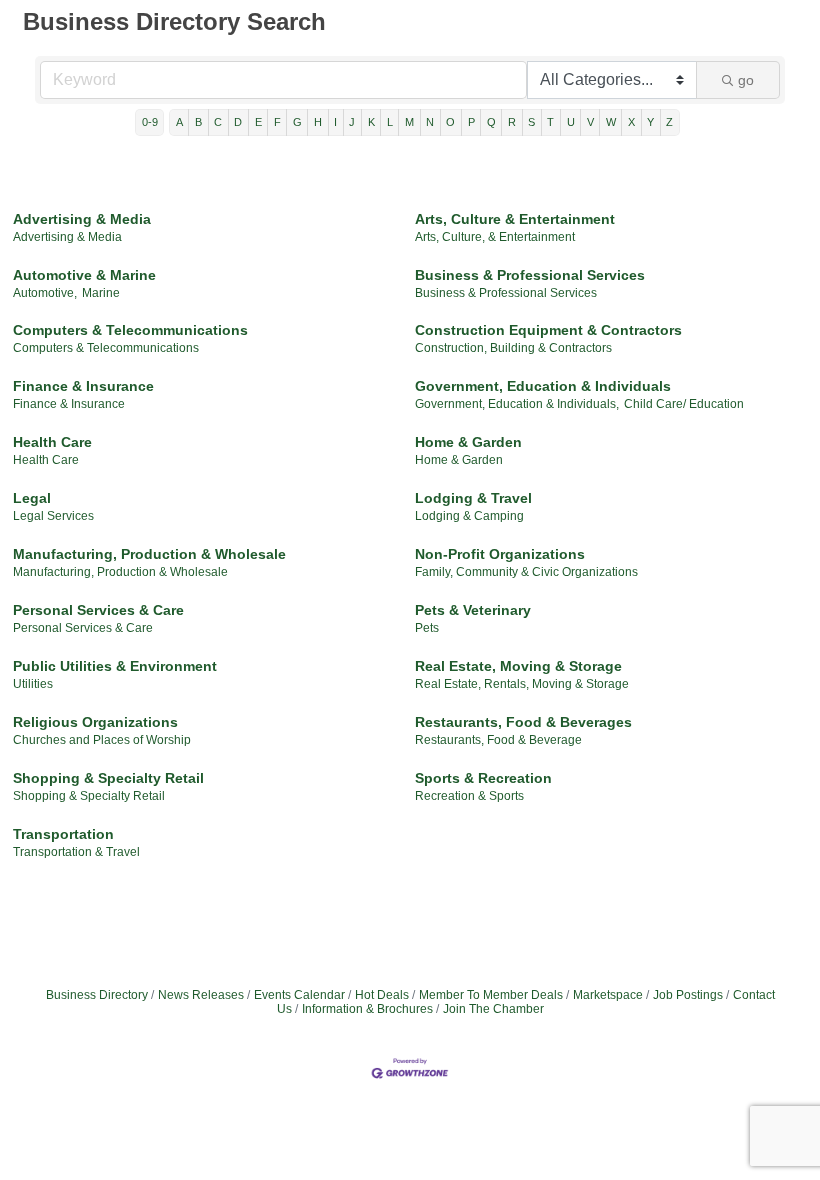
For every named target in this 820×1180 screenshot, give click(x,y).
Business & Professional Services (530, 275)
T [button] (550, 122)
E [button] (258, 122)
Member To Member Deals (491, 995)
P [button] (471, 122)
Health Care (52, 442)
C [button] (218, 122)
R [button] (512, 122)
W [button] (611, 122)
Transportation (63, 834)
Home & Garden (468, 442)
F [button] (277, 122)
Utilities (33, 684)
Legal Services (53, 516)
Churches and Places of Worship (102, 740)
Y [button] (650, 122)
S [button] (531, 122)
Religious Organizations (95, 722)
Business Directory (97, 995)
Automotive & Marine (84, 275)
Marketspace (608, 995)
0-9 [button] (150, 122)
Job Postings (688, 995)
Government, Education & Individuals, (517, 404)
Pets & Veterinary (473, 610)
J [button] (352, 122)
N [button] (430, 122)
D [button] (238, 122)
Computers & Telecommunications (130, 330)
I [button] (335, 122)
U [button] (571, 122)
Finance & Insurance (83, 386)
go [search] (746, 80)
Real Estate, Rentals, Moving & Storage (522, 684)
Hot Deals (382, 995)
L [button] (390, 122)
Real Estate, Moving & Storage (518, 666)
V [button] (590, 122)
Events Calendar (299, 995)
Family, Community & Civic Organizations (526, 572)
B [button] (198, 122)
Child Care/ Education (684, 404)
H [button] (318, 122)
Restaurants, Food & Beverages (523, 722)
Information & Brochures (367, 1009)
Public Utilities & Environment (115, 666)
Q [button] (491, 122)
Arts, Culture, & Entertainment (495, 237)
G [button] (297, 122)
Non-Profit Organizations (500, 554)
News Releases (201, 995)
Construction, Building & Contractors (513, 348)
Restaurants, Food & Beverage (498, 740)
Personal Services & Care (98, 610)
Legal (32, 498)
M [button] (409, 122)
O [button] (450, 122)
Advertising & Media (82, 219)
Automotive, (45, 293)
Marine (101, 293)
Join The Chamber (493, 1009)
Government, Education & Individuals (543, 386)
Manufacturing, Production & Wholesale (149, 554)
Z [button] (669, 122)
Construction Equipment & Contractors (548, 330)
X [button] (631, 122)
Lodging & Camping (469, 516)
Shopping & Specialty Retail (108, 778)
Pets (427, 628)
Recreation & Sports (469, 796)
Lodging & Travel (473, 498)
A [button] (179, 122)
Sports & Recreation (483, 778)
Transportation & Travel (76, 852)
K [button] (371, 122)
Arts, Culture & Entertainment (515, 219)
